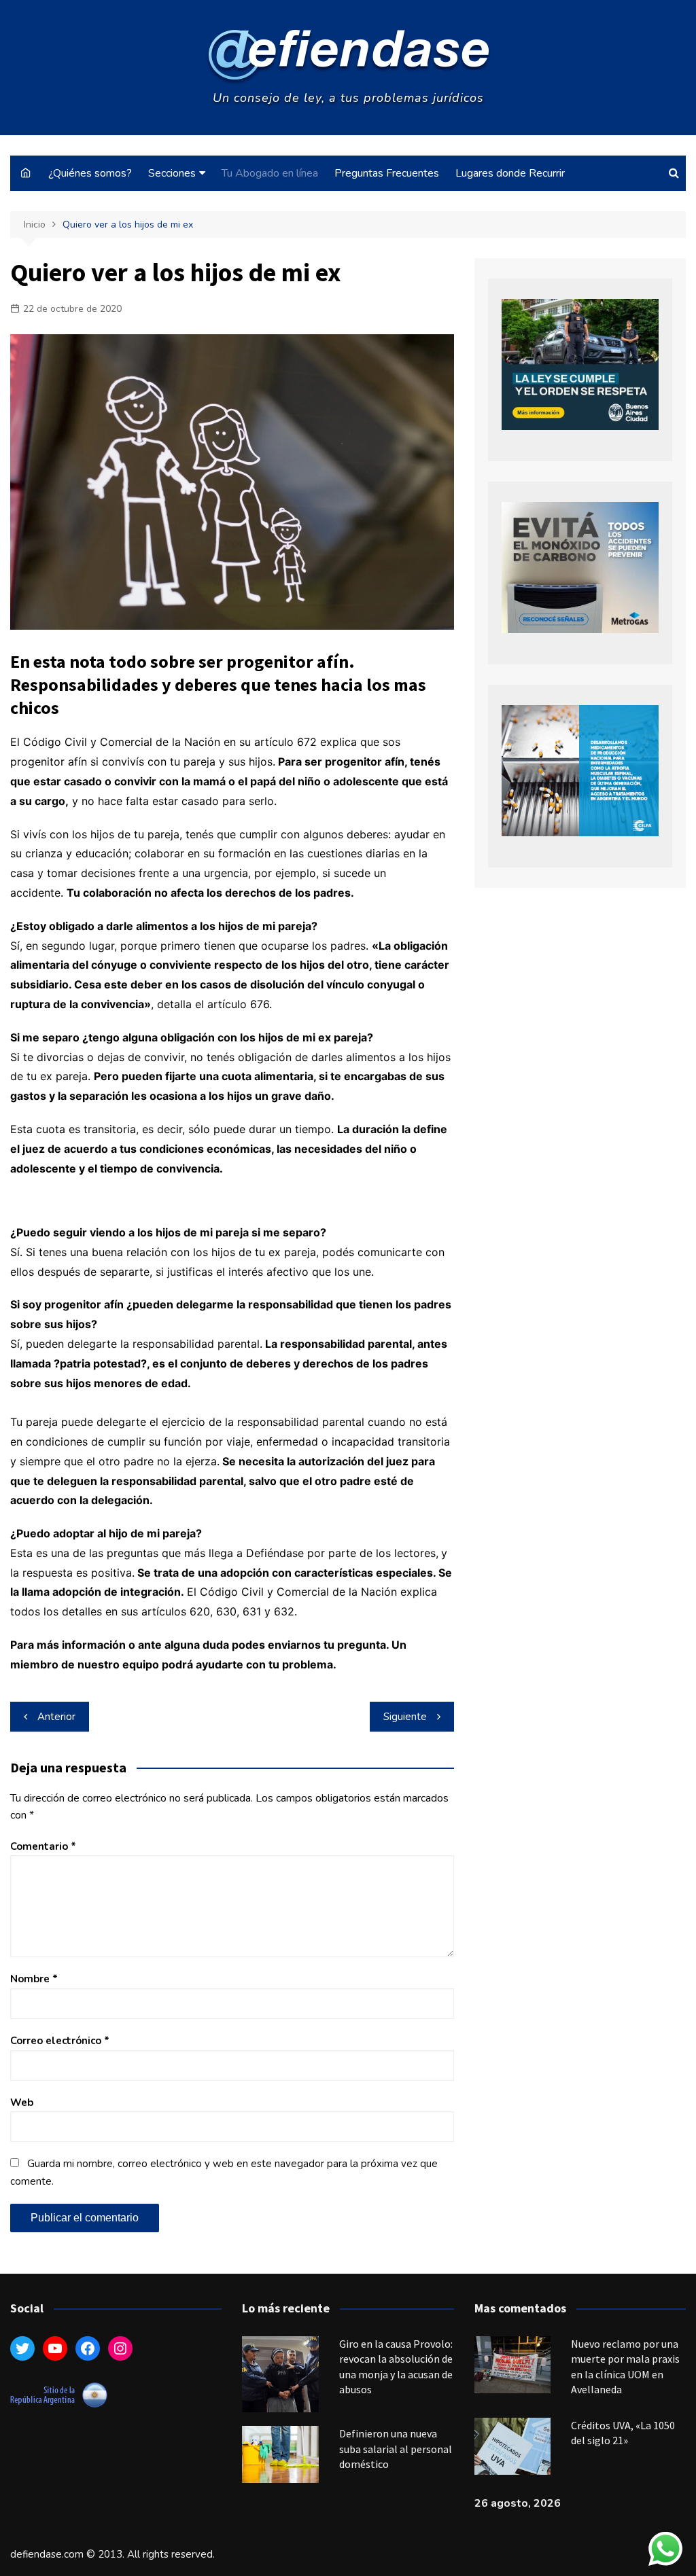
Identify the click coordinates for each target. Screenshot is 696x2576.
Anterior (56, 1717)
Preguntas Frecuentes (387, 173)
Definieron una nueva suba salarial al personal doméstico (396, 2449)
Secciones (172, 173)
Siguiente (405, 1717)
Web (22, 2103)
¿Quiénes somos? (90, 173)
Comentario (43, 1846)
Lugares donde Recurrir (510, 173)
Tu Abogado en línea (270, 173)
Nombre (34, 1979)
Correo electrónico (60, 2041)
